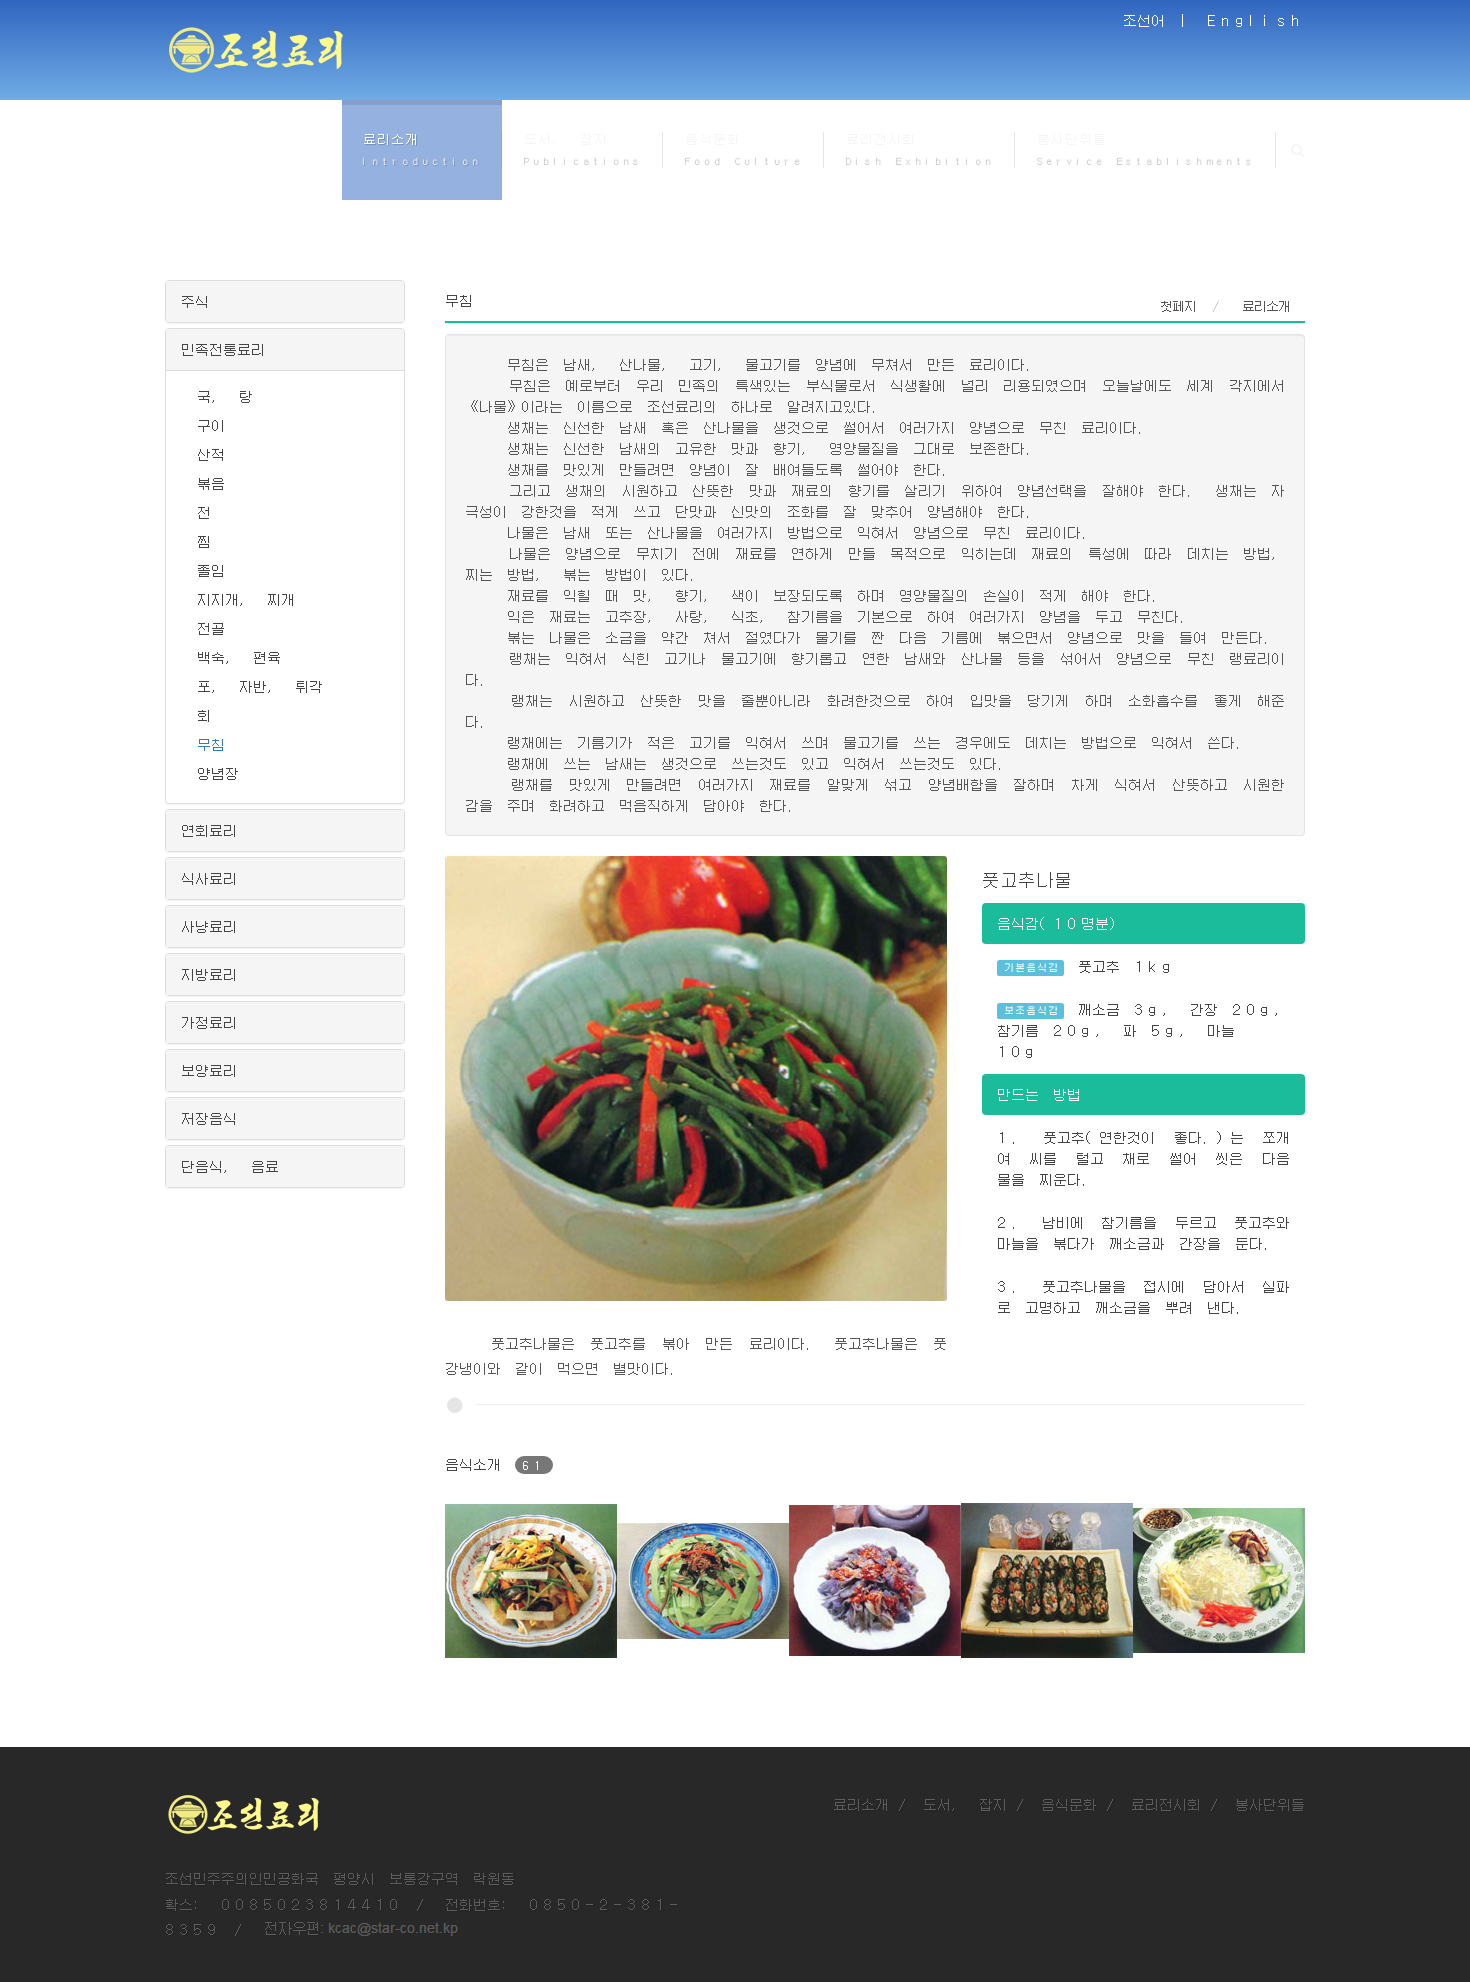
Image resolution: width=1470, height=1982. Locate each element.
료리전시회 (1166, 1804)
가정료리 (209, 1022)
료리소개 (861, 1804)
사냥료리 (209, 926)
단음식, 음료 (230, 1166)
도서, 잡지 (965, 1804)
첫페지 (1178, 306)
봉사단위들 (1270, 1804)
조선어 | (1158, 20)
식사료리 (209, 878)
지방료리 (209, 974)
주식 (195, 301)
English (1256, 20)
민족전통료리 (223, 349)
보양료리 (209, 1070)
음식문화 (1069, 1804)
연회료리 (209, 830)
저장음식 (209, 1118)
